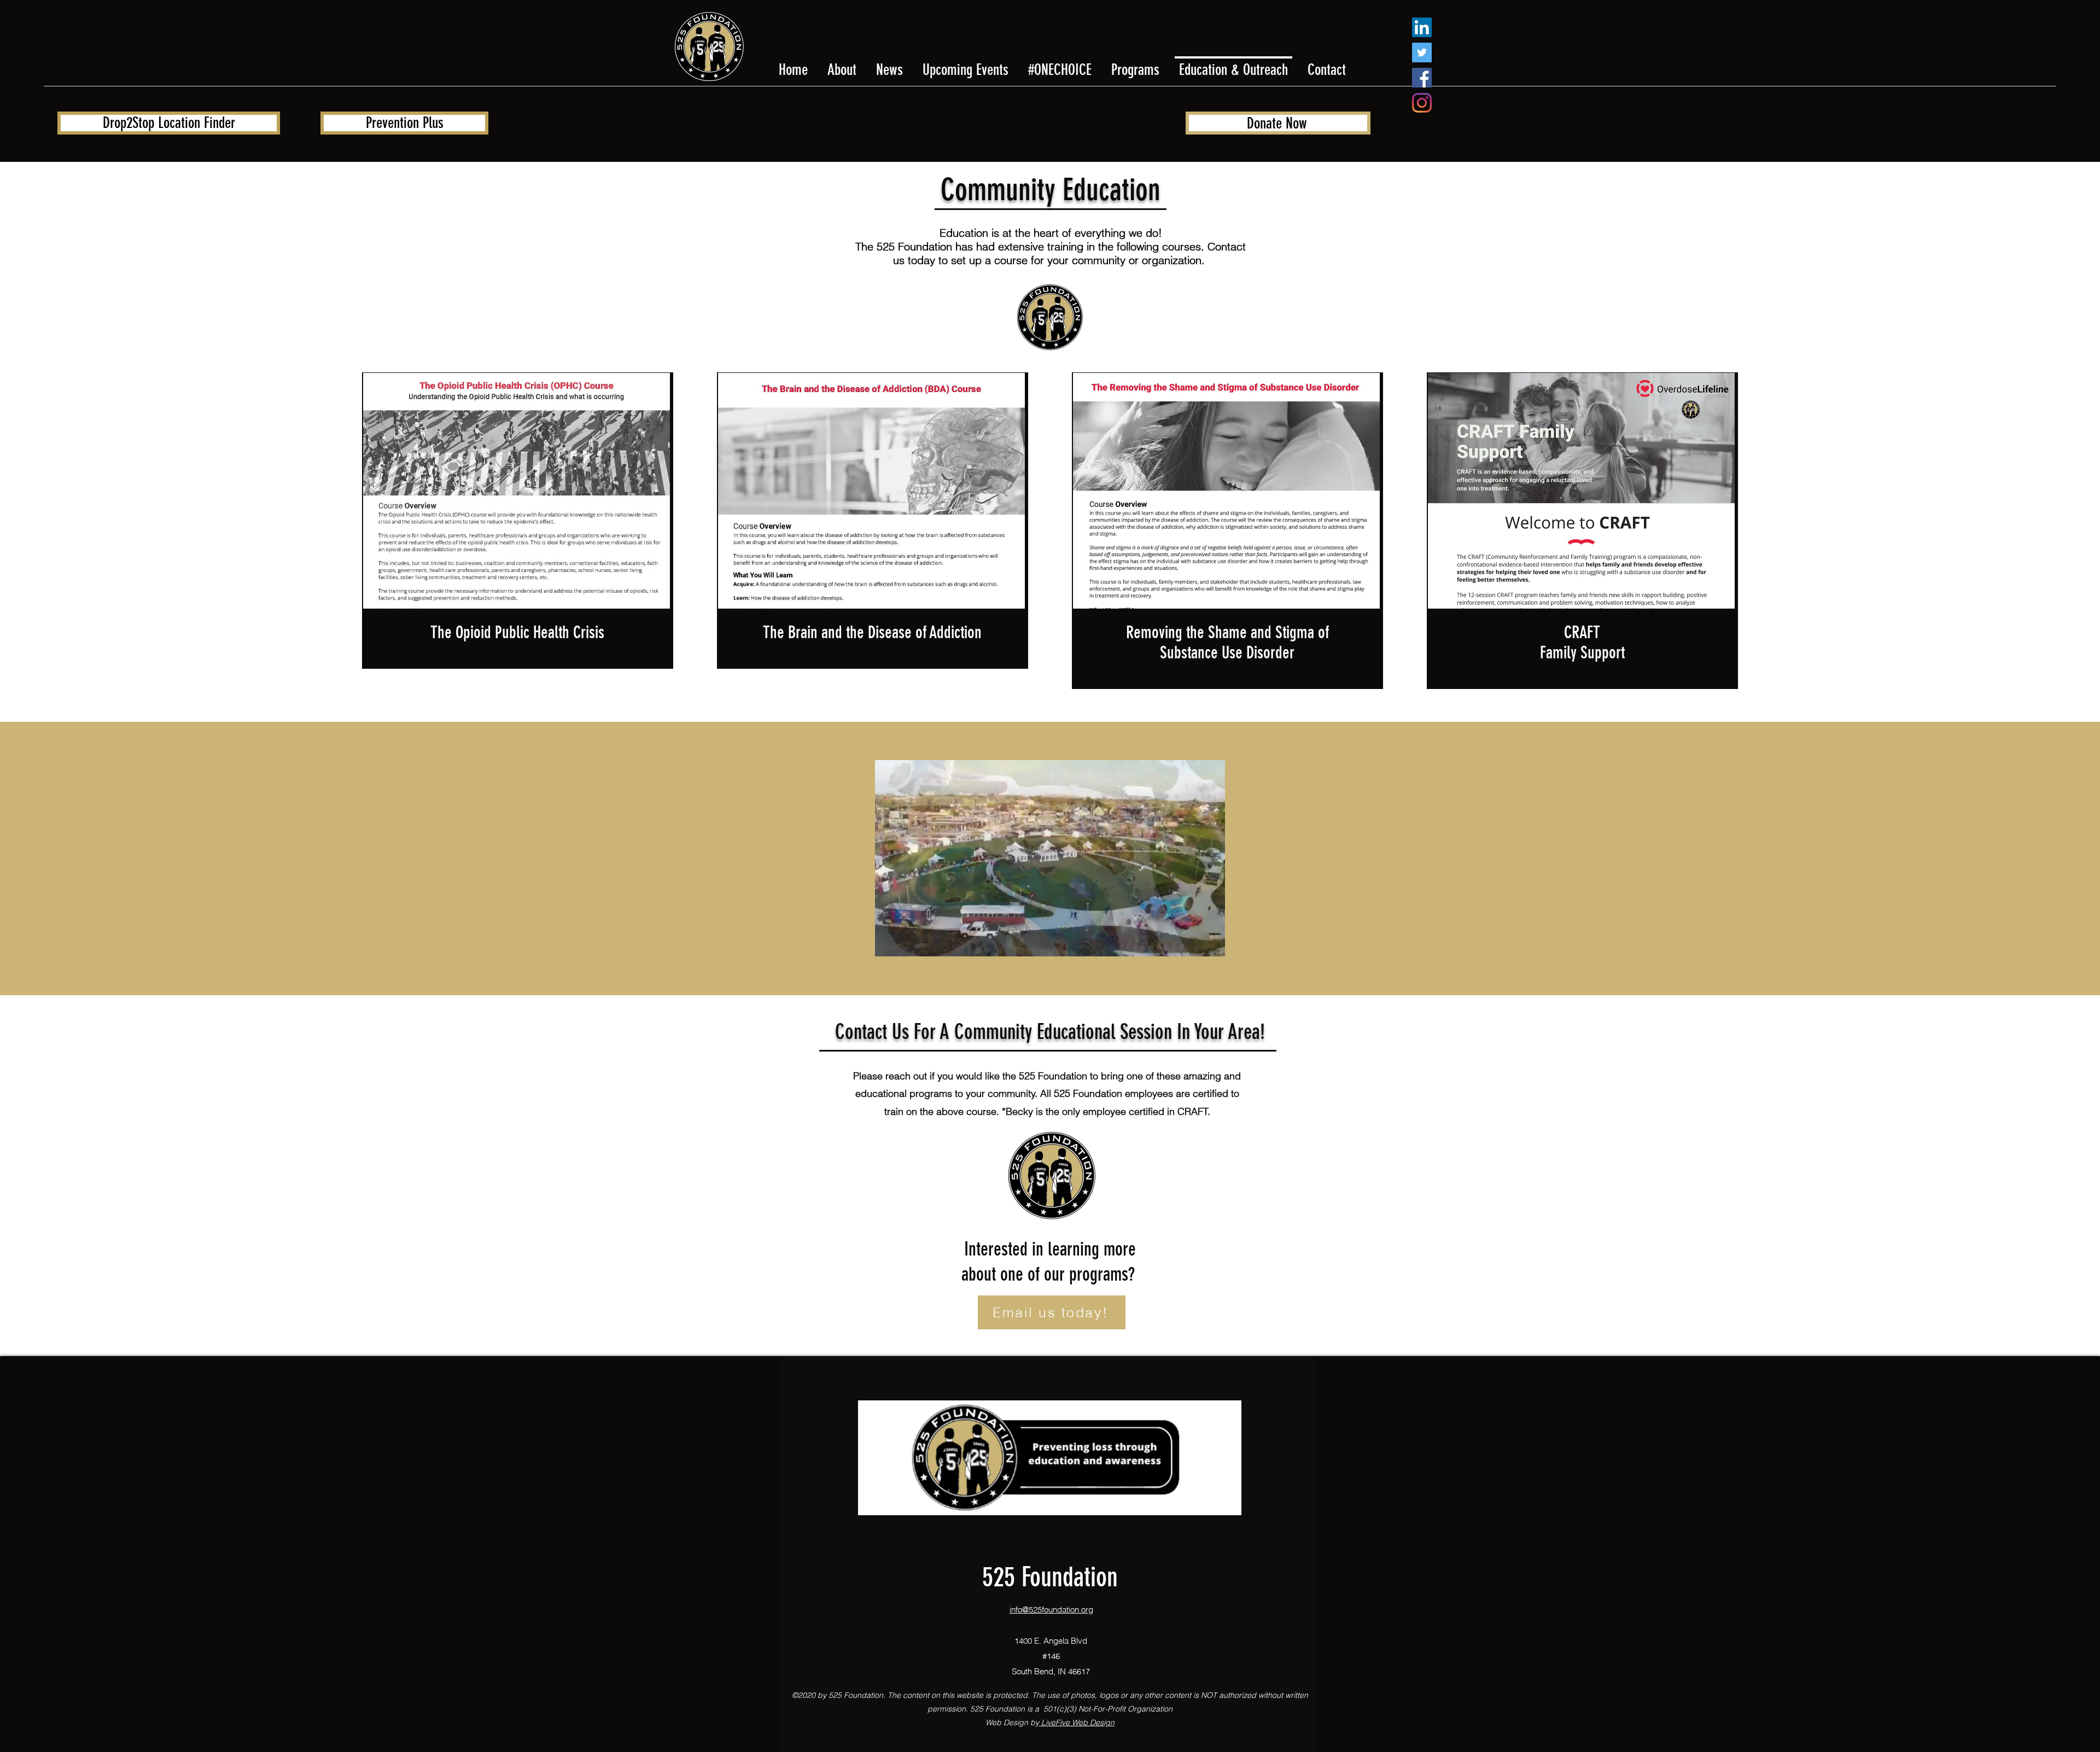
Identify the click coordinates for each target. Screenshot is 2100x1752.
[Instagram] (1422, 103)
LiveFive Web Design (1077, 1722)
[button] (1050, 944)
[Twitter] (1422, 52)
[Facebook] (1422, 78)
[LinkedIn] (1422, 27)
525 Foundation (1050, 1577)
